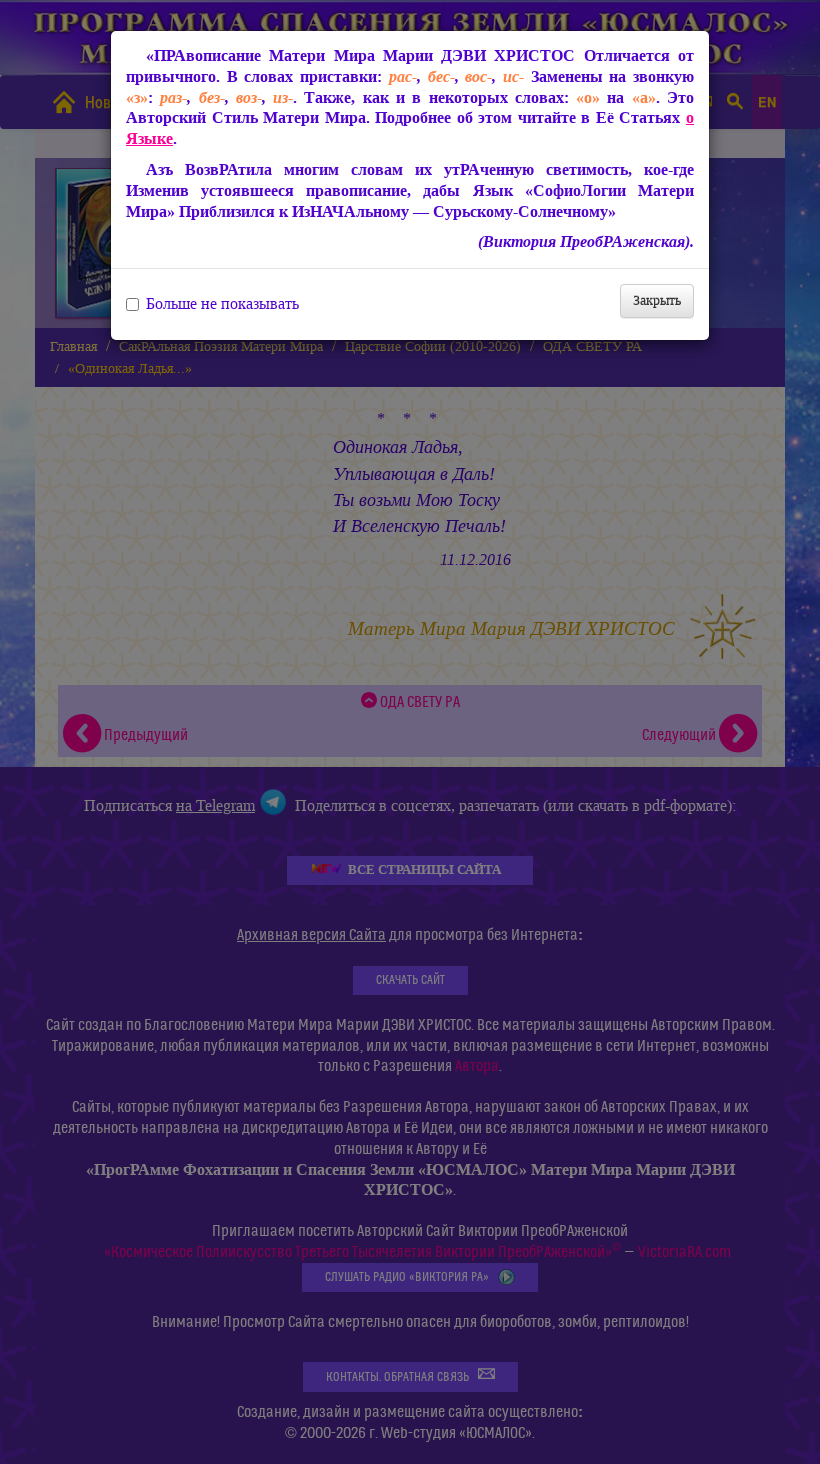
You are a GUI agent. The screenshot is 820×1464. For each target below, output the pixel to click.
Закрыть (657, 300)
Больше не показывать (222, 304)
